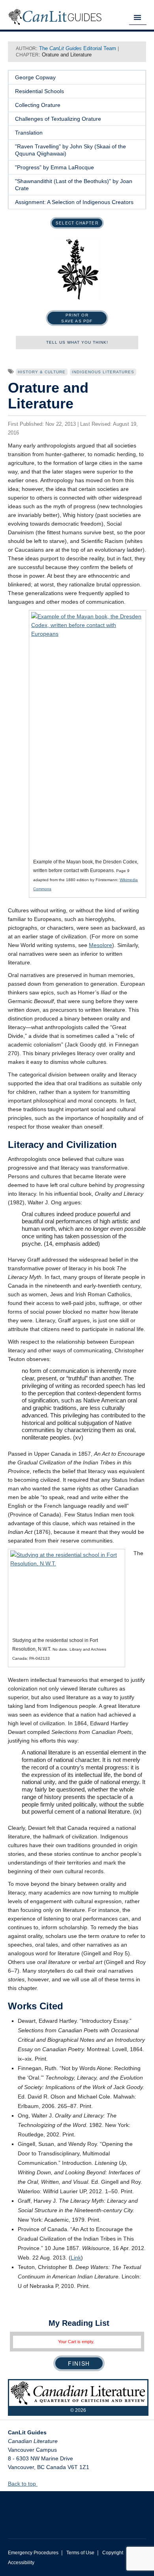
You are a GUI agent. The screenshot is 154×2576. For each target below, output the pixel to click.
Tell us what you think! (77, 342)
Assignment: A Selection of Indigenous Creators (74, 202)
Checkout (79, 2363)
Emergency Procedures (33, 2553)
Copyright (113, 2553)
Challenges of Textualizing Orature (58, 119)
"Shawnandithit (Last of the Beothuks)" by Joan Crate (74, 185)
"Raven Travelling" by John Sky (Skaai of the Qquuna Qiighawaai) (70, 150)
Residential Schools (39, 91)
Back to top (23, 2484)
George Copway (35, 77)
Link (76, 2258)
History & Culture (42, 372)
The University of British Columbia (77, 2509)
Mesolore (100, 945)
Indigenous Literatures (103, 372)
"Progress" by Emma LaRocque (54, 167)
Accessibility (21, 2563)
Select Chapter (77, 223)
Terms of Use (80, 2553)
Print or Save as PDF (77, 318)
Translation (29, 133)
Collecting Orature (38, 105)
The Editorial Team (78, 48)
